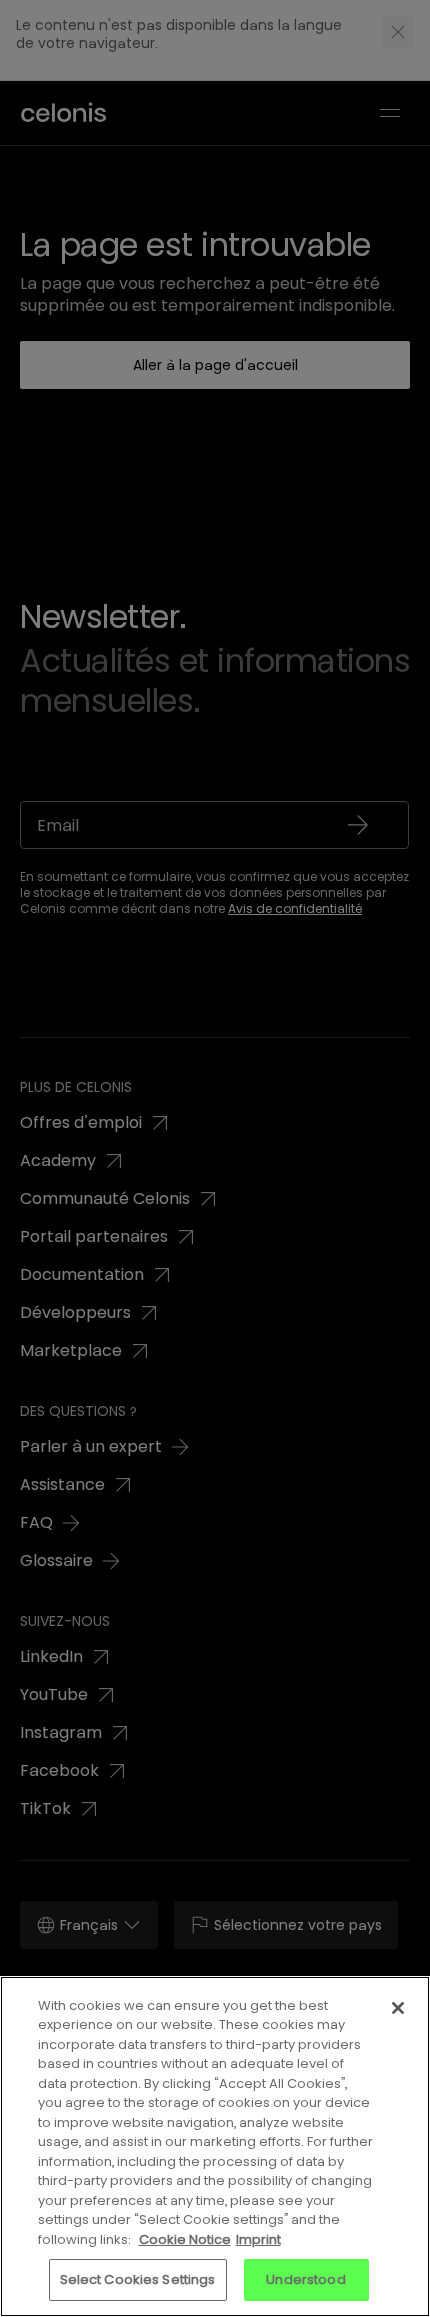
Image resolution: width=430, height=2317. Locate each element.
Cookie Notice (185, 2239)
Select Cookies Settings (138, 2279)
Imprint (258, 2239)
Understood (305, 2279)
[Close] (398, 2008)
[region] (215, 2146)
